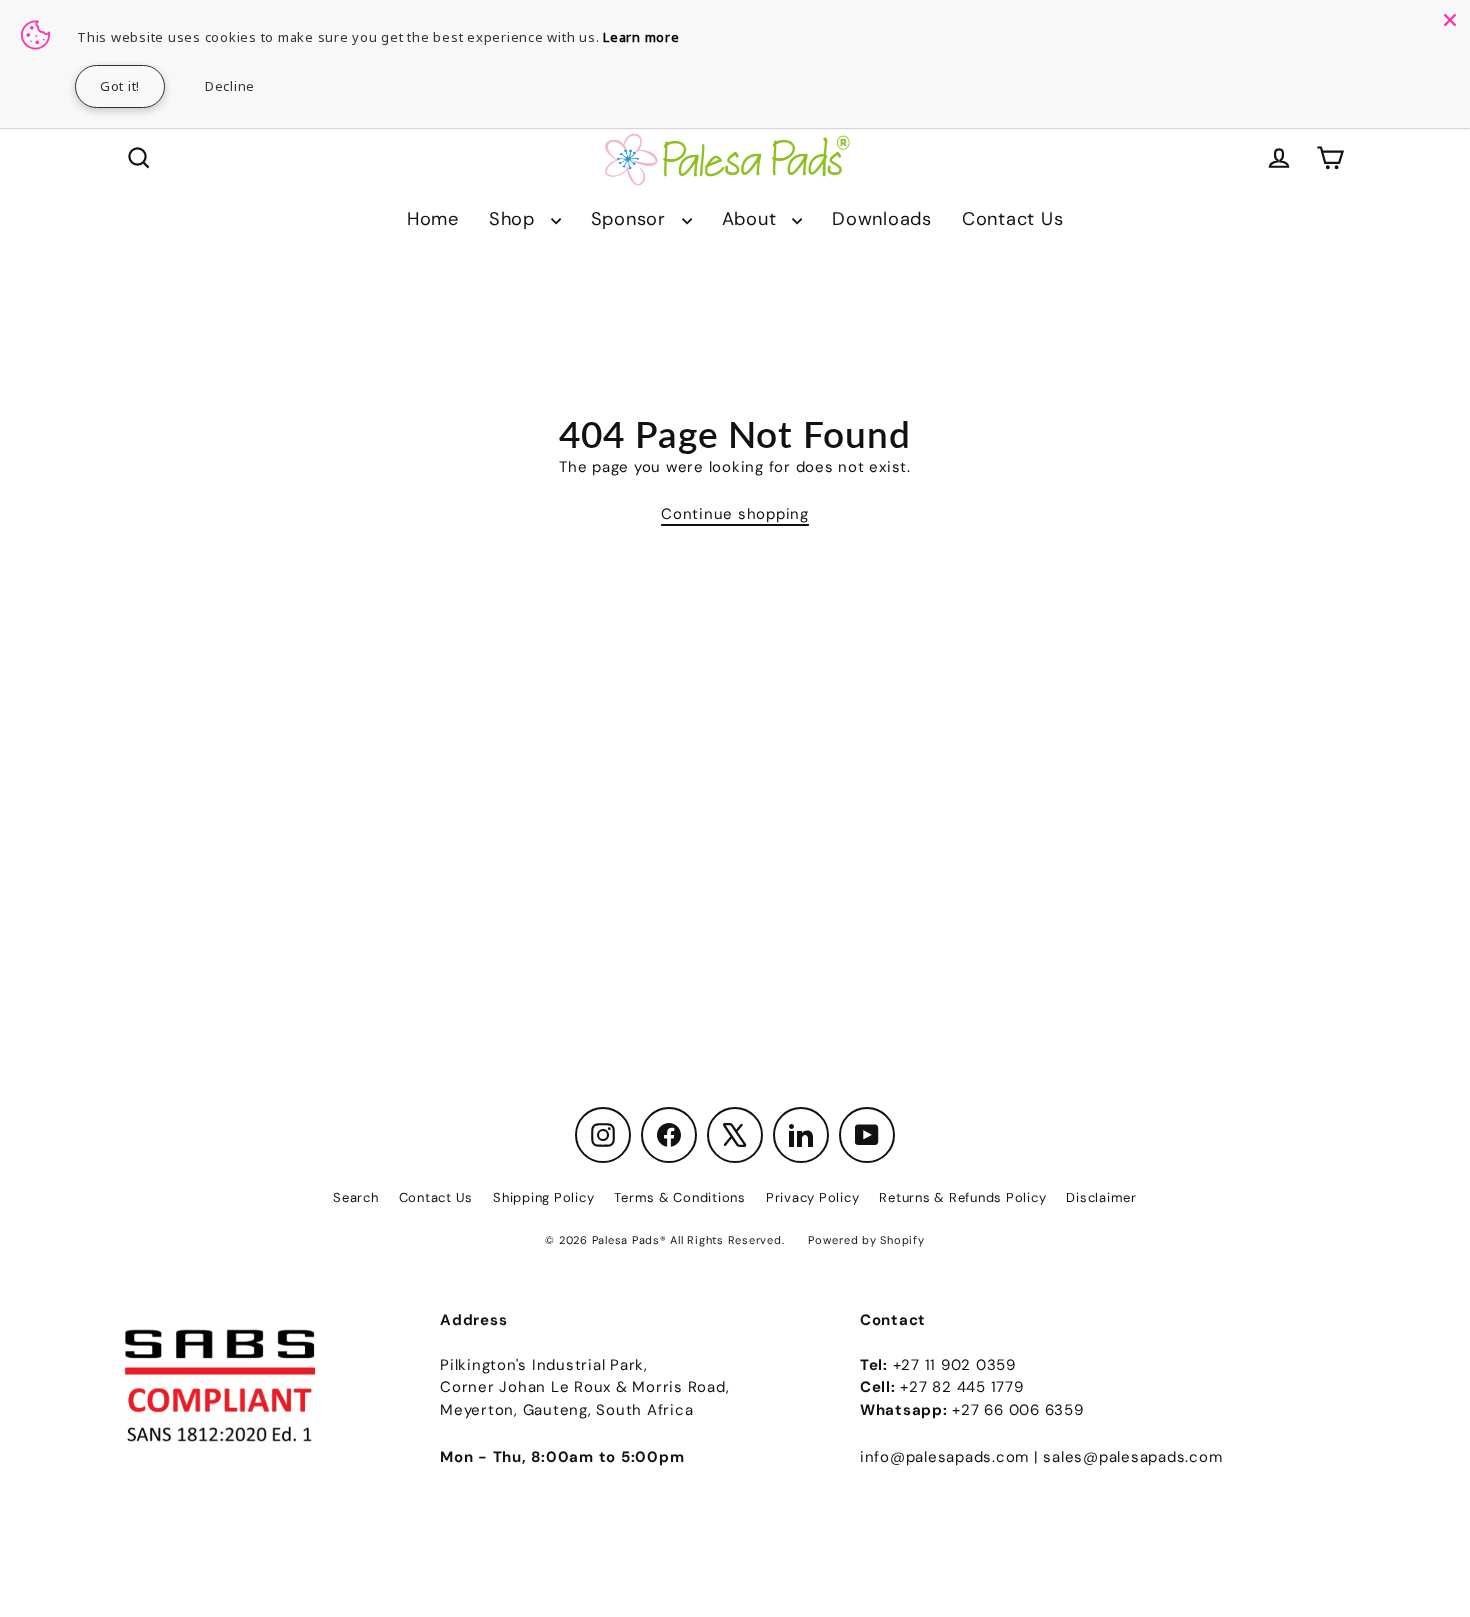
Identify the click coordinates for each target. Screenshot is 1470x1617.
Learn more (641, 37)
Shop (515, 219)
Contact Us (1013, 219)
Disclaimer (1101, 1197)
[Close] (1450, 20)
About (752, 219)
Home (433, 219)
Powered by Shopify (866, 1240)
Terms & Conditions (680, 1197)
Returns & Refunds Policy (962, 1197)
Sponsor (631, 219)
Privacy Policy (813, 1197)
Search (356, 1197)
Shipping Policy (543, 1197)
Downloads (882, 219)
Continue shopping (735, 514)
